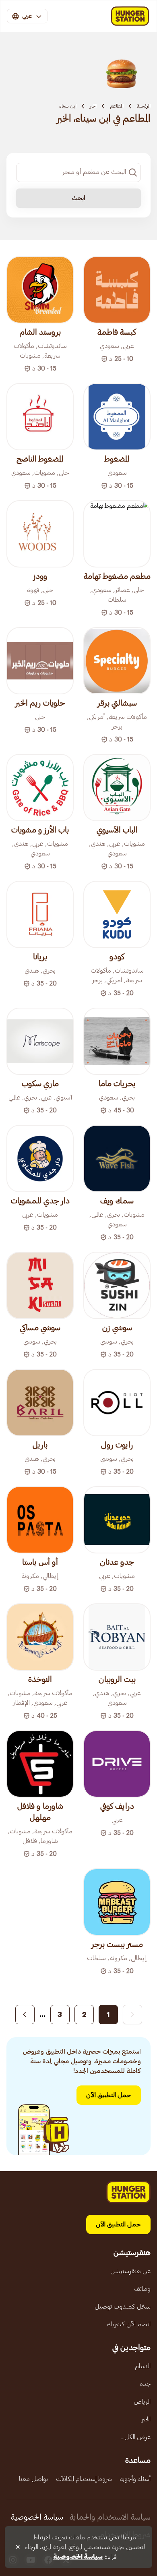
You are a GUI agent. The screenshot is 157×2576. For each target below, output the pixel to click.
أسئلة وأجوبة (135, 2479)
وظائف (142, 2289)
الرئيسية (144, 106)
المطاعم (117, 106)
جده (145, 2384)
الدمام (143, 2366)
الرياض (142, 2402)
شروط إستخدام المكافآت (84, 2479)
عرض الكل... (136, 2437)
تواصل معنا (33, 2479)
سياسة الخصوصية (37, 2517)
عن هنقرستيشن (130, 2271)
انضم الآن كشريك (129, 2324)
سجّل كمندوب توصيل (123, 2307)
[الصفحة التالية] (25, 2015)
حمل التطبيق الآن (109, 2095)
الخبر (93, 106)
